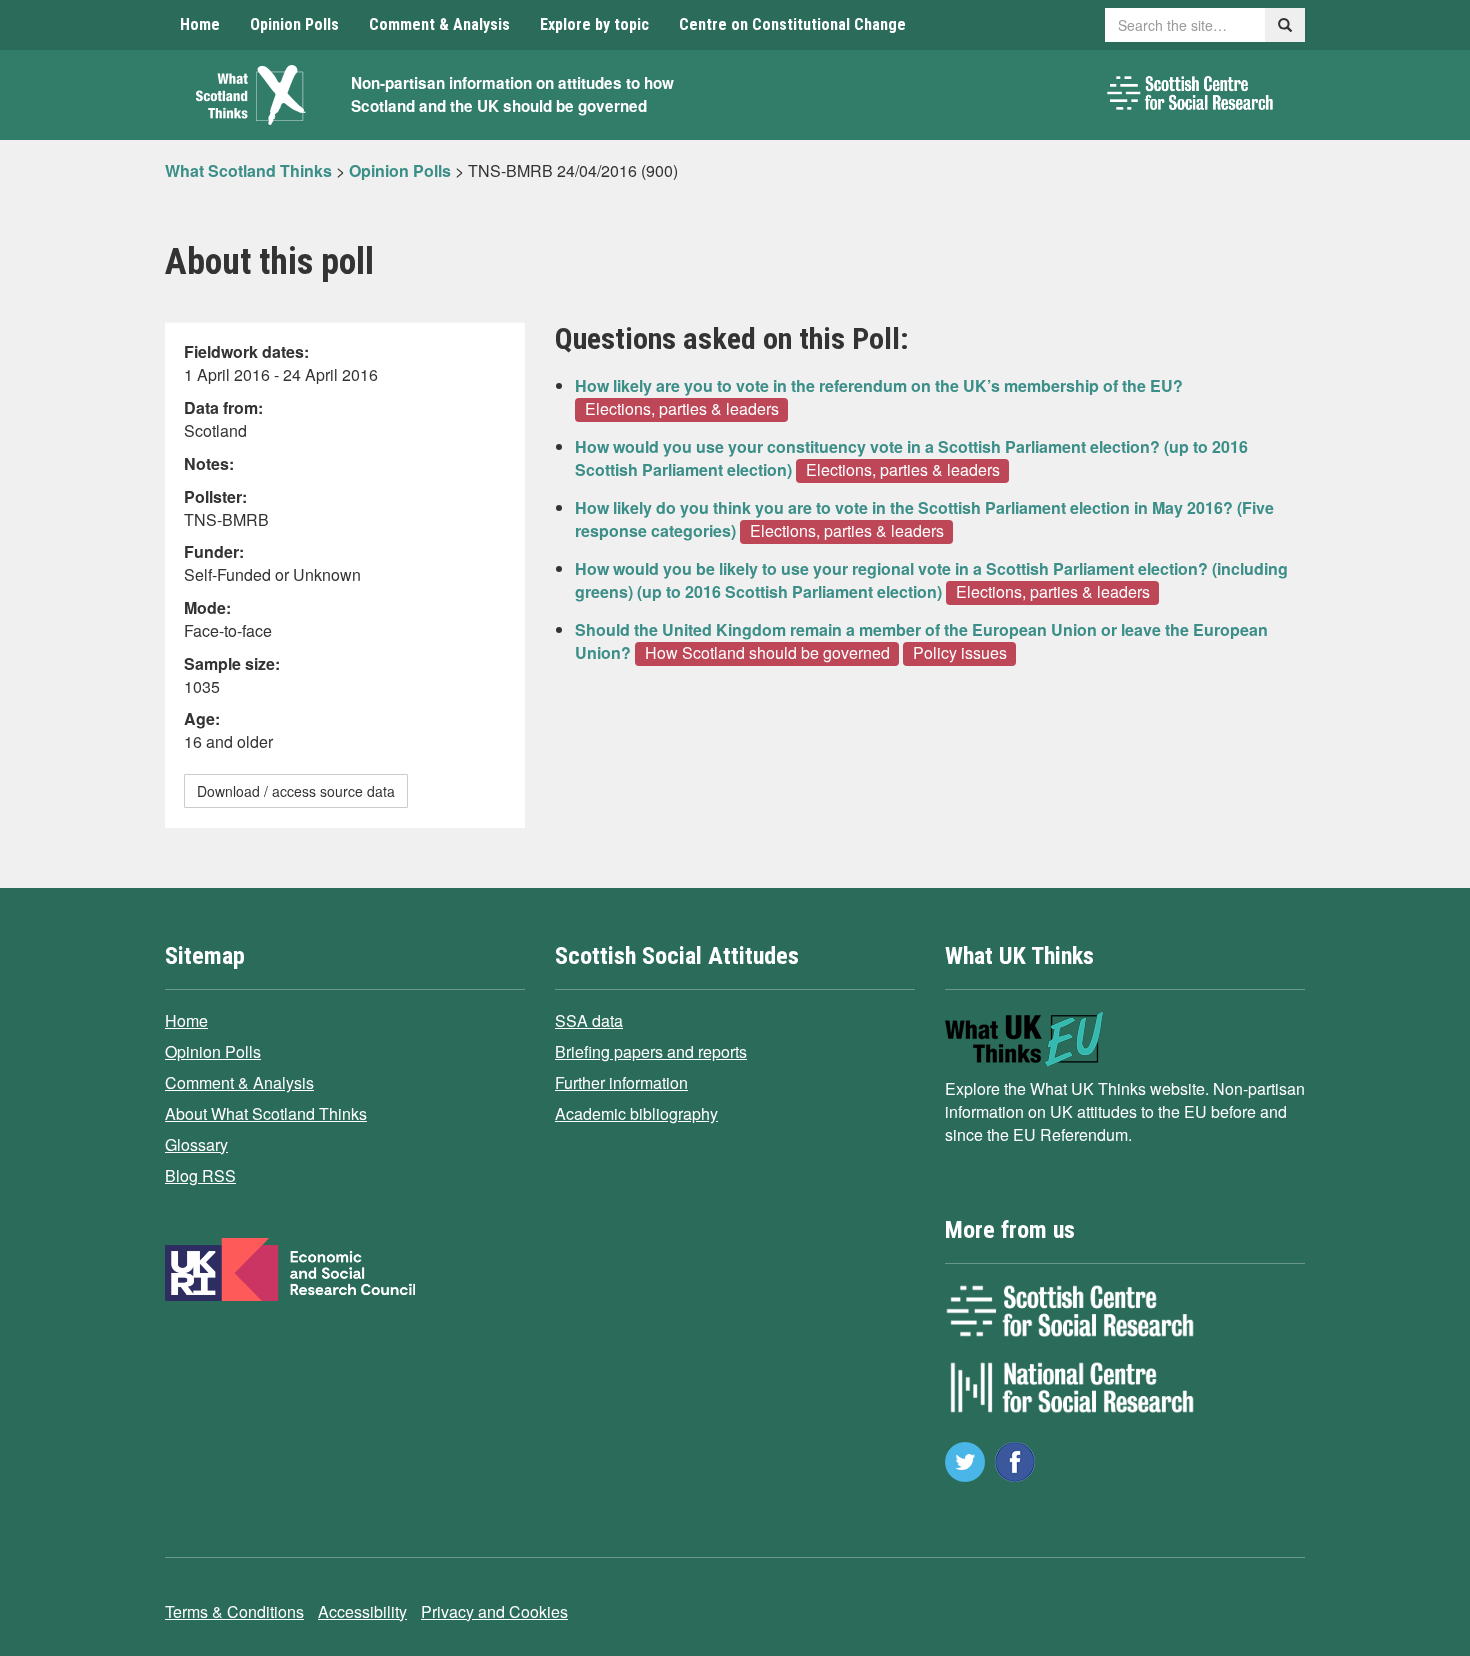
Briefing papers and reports (651, 1051)
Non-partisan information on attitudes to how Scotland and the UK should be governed (512, 94)
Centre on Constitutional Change (792, 24)
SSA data (589, 1020)
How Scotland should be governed (767, 653)
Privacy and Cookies (494, 1611)
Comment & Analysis (439, 24)
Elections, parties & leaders (682, 409)
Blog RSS (200, 1175)
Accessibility (362, 1611)
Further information (621, 1082)
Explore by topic (594, 24)
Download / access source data (296, 791)
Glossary (196, 1144)
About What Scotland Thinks (266, 1113)
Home (200, 24)
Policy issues (960, 653)
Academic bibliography (636, 1113)
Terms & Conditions (234, 1611)
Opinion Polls (294, 24)
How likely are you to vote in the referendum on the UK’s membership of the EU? (879, 385)
